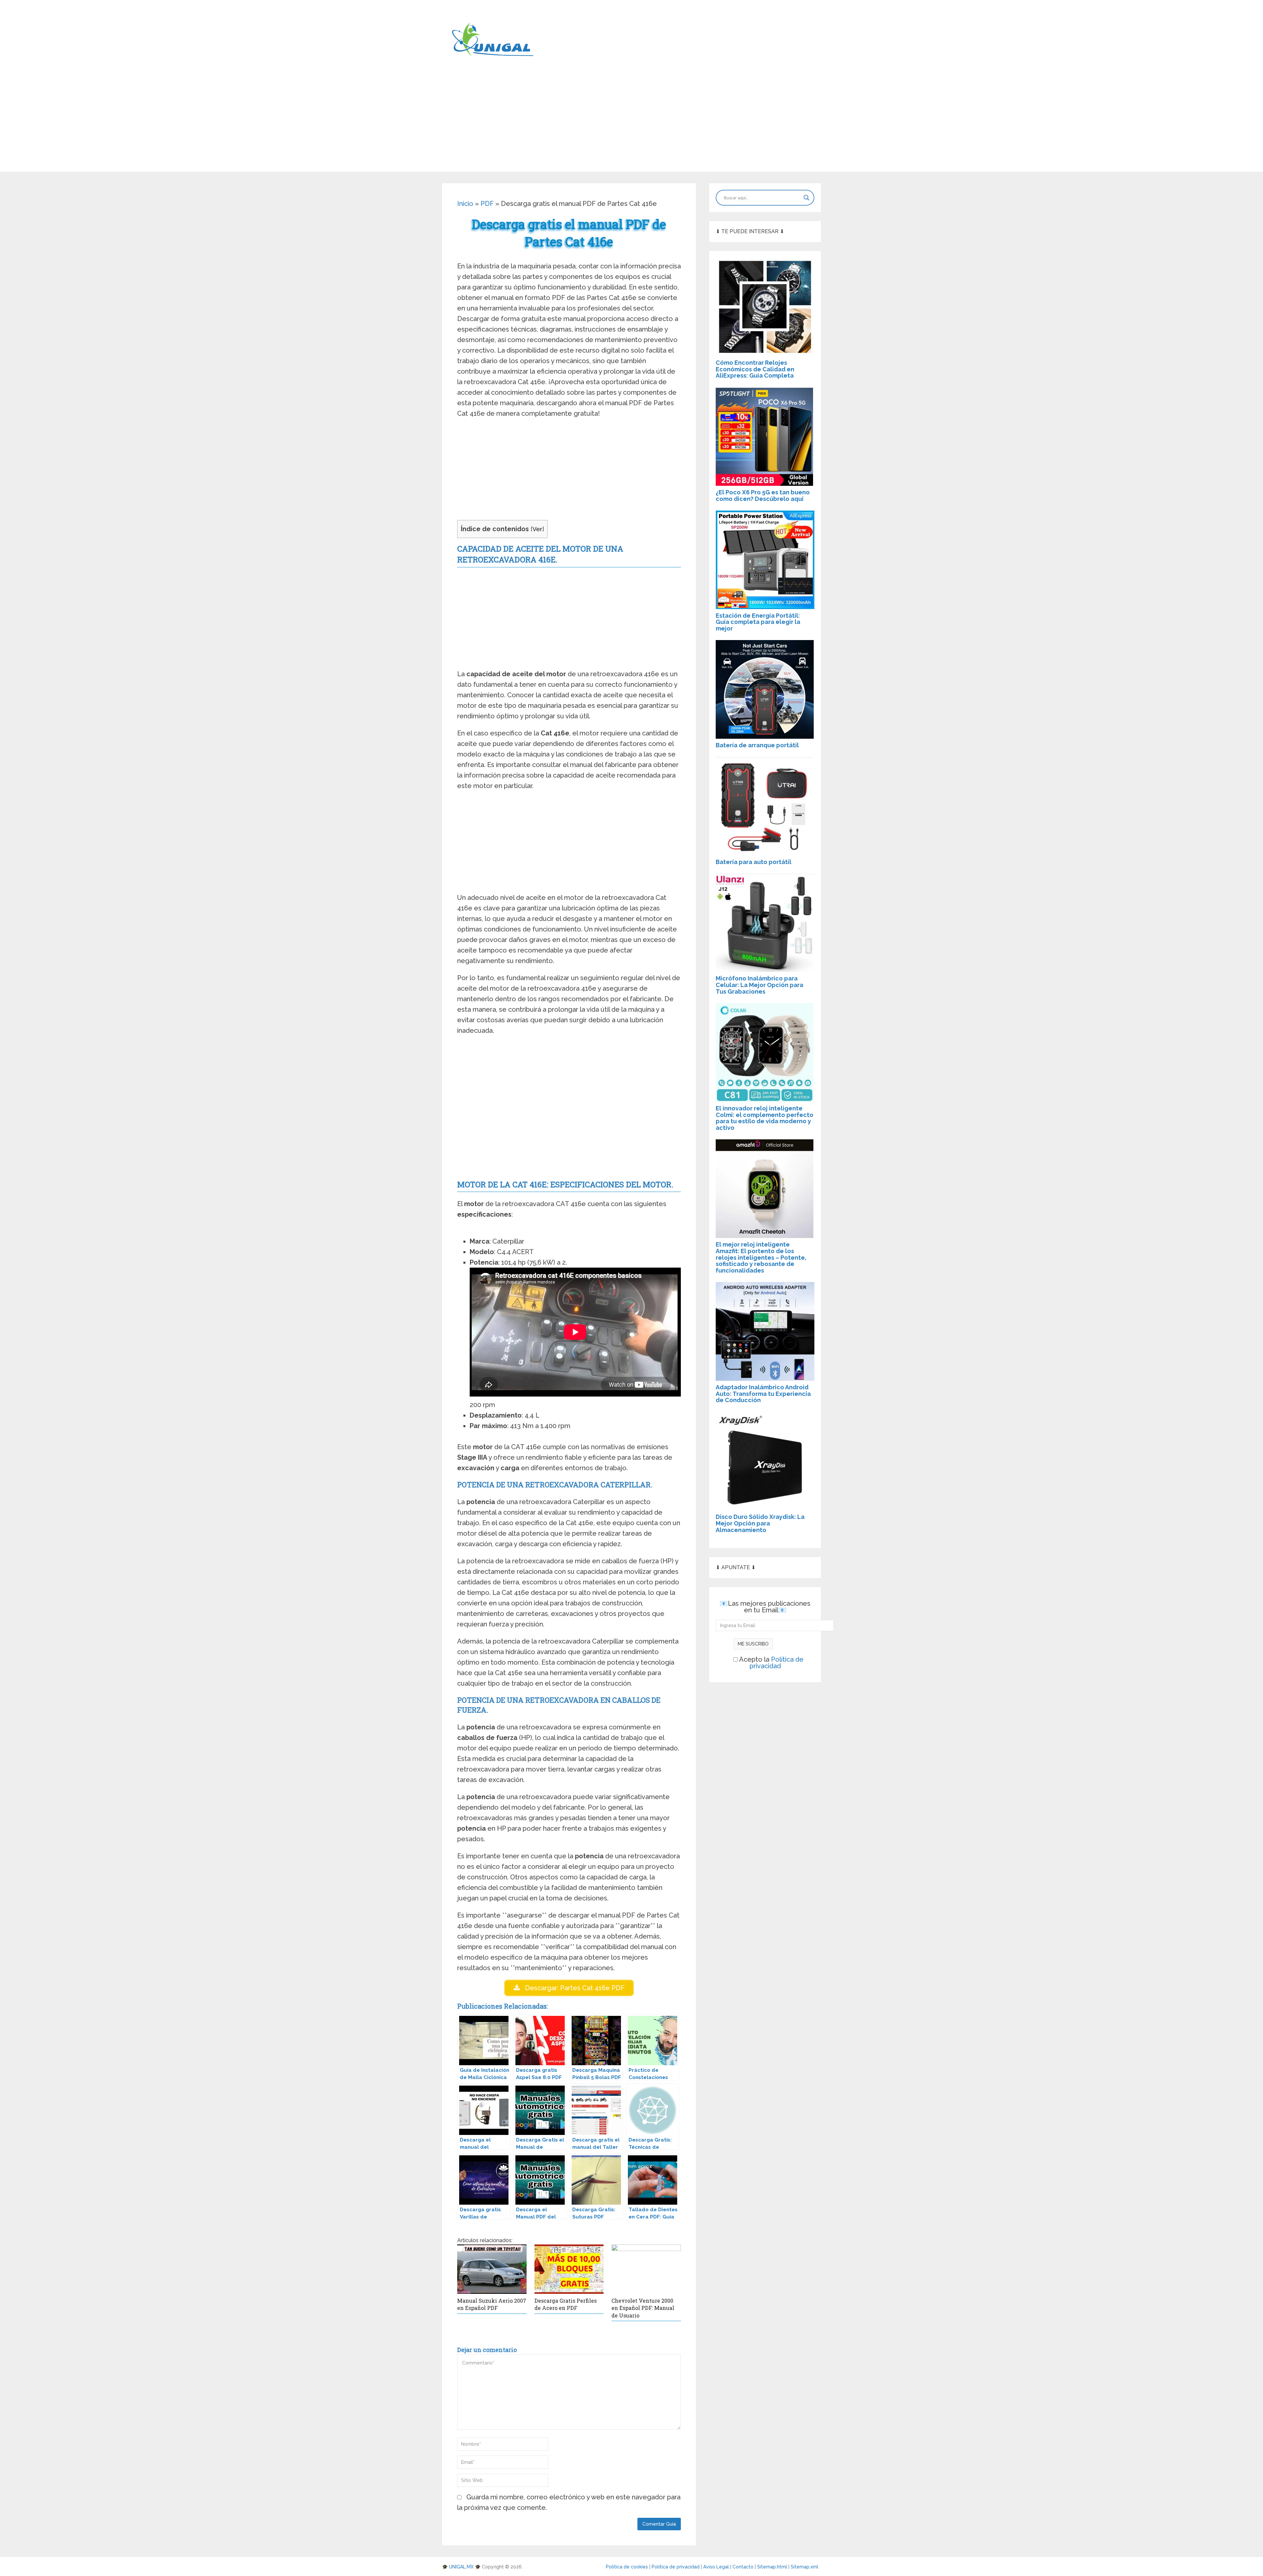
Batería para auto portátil (754, 862)
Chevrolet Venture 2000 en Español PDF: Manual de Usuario (643, 2308)
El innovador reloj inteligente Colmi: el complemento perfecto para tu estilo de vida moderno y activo (765, 1118)
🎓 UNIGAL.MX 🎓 (461, 2567)
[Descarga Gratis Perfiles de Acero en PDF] (569, 2269)
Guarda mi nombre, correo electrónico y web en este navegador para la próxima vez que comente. (569, 2502)
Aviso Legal (717, 2567)
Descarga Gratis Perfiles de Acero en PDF (566, 2304)
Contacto (744, 2567)
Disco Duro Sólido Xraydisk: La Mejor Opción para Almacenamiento (760, 1523)
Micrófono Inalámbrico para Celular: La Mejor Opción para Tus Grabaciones (759, 985)
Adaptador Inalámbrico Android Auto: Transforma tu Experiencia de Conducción (763, 1394)
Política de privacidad (777, 1663)
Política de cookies (628, 2567)
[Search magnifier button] (806, 198)
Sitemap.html (773, 2567)
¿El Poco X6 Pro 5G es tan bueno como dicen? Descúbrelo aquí (763, 495)
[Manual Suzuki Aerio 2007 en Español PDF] (492, 2269)
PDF (487, 204)
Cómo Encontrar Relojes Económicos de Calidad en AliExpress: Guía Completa (755, 369)
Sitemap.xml (805, 2567)
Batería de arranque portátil (757, 745)
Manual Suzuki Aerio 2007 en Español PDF (492, 2304)
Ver (537, 529)
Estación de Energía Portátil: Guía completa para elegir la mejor (758, 622)
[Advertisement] (631, 126)
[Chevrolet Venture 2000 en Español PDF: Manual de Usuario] (646, 2269)
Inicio (465, 204)
